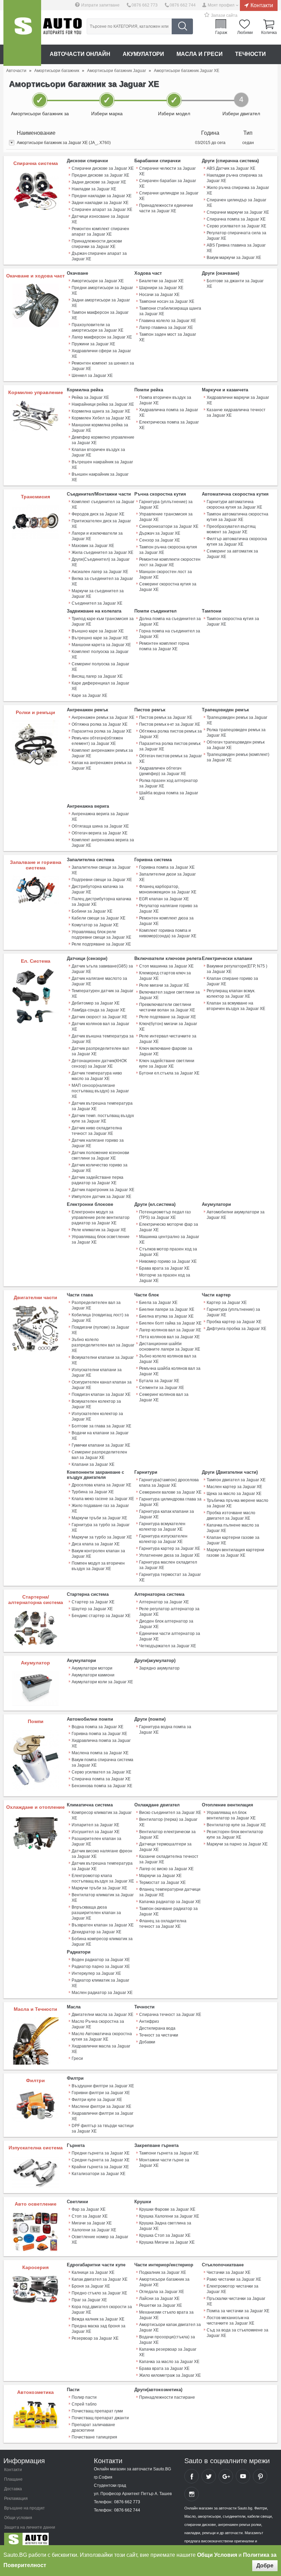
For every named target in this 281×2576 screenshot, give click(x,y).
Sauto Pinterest (260, 2476)
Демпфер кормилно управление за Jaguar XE (103, 440)
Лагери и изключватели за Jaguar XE (97, 536)
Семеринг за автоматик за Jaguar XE (232, 554)
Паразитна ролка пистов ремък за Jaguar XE (170, 746)
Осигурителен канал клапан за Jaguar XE (102, 1385)
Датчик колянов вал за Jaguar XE (100, 1026)
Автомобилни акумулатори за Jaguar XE (236, 1215)
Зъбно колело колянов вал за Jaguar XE (168, 1359)
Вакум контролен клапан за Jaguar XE (98, 1554)
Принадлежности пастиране (167, 2397)
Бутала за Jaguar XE (159, 1381)
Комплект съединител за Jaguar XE (103, 504)
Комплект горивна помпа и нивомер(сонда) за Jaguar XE (168, 933)
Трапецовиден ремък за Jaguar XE (237, 720)
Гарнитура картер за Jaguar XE (170, 1548)
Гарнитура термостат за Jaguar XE (170, 1577)
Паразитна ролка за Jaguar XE (102, 731)
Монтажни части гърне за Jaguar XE (164, 2163)
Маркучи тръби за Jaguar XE (99, 1518)
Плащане (13, 2479)
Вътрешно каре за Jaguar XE (100, 638)
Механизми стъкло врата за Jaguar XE (166, 2315)
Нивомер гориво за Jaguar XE (168, 1261)
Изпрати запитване (100, 5)
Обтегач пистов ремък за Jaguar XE (170, 759)
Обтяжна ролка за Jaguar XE (100, 724)
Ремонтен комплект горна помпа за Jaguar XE (164, 646)
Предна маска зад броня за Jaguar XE (99, 2329)
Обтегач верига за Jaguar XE (100, 833)
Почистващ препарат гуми (97, 2411)
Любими (245, 32)
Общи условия (18, 2518)
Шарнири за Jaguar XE (161, 288)
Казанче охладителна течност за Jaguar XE (169, 1859)
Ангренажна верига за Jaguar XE (100, 817)
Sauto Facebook (192, 2476)
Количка (269, 32)
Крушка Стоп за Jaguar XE (165, 2235)
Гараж (221, 32)
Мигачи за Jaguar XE (92, 2223)
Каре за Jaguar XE (89, 696)
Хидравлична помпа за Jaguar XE (169, 413)
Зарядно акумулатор (159, 1668)
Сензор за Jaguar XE (160, 540)
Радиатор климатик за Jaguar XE (100, 1983)
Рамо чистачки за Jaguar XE (234, 2279)
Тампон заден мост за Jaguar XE (168, 337)
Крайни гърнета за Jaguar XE (100, 2167)
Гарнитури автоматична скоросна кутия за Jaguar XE (234, 504)
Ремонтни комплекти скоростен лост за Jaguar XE (170, 562)
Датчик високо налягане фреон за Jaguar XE (102, 1854)
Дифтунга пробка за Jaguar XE (236, 1329)
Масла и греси (200, 54)
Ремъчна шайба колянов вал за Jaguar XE (170, 1371)
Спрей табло (84, 2404)
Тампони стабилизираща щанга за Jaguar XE (170, 311)
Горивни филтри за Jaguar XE (101, 2093)
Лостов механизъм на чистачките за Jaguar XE (230, 2320)
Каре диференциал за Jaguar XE (100, 686)
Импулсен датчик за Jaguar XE (101, 1197)
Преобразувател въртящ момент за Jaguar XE (231, 529)
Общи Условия (217, 2555)
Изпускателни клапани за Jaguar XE (97, 1373)
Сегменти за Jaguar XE (162, 1388)
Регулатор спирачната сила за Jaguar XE (236, 236)
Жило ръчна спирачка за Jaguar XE (238, 190)
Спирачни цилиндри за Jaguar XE (169, 196)
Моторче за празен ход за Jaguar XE (165, 1278)
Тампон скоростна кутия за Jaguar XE (233, 621)
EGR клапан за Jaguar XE (164, 899)
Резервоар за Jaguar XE (95, 2338)
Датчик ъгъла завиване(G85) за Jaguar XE (102, 969)
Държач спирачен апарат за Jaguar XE (99, 256)
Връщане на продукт (25, 2508)
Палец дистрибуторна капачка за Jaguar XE (101, 902)
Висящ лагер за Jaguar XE (97, 676)
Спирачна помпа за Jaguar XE (236, 219)
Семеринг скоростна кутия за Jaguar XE (168, 587)
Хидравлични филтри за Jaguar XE (102, 2116)
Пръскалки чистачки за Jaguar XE (236, 2301)
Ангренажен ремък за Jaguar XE (103, 717)
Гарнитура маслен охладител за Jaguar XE (168, 1565)
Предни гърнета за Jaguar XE (101, 2153)
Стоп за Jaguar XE (90, 2216)
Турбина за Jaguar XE (93, 1492)
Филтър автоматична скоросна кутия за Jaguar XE (237, 542)
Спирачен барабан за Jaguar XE (168, 183)
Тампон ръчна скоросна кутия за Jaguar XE (168, 550)
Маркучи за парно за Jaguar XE (237, 1844)
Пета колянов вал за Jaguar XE (169, 1337)
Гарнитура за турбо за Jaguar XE (101, 1528)
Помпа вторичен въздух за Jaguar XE (165, 400)
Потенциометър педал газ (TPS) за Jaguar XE (165, 1215)
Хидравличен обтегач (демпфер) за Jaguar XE (163, 771)
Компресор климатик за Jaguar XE (102, 1815)
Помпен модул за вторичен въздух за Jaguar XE (98, 1566)
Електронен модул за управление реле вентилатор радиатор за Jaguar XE (101, 1218)
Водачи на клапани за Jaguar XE (100, 1436)
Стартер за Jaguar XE (93, 1602)
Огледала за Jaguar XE (162, 2292)
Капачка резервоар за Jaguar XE (168, 2352)
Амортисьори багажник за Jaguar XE (164, 2282)
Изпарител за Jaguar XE (95, 1825)
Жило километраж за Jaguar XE (170, 2375)
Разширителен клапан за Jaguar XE (96, 1841)
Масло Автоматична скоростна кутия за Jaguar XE (102, 2037)
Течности (251, 54)
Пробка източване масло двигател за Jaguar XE (231, 1516)
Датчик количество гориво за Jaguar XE (100, 1168)
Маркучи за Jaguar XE (160, 1876)
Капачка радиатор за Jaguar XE (170, 1902)
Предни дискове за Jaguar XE (100, 175)
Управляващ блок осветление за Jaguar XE (101, 1239)
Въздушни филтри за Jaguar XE (103, 2086)
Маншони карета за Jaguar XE (101, 645)
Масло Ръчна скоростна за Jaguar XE (98, 2024)
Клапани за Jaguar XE (93, 1464)
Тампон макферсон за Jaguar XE (100, 315)
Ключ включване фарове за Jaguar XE (166, 1051)
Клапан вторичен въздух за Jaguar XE (98, 452)
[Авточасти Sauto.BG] (49, 2541)
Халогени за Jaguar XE (94, 2230)
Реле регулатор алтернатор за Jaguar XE (169, 1612)
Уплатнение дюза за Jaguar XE (169, 1555)
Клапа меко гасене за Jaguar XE (103, 1499)
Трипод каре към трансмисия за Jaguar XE (103, 621)
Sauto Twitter (209, 2476)
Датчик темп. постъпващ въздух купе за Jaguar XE (103, 1118)
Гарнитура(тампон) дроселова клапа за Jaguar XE (169, 1483)
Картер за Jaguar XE (227, 1303)
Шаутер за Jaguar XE (92, 1609)
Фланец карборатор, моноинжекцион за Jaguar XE (168, 889)
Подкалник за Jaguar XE (163, 2272)
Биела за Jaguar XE (158, 1303)
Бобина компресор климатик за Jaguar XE (102, 1942)
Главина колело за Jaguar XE (168, 321)
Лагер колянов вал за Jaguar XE (170, 1330)
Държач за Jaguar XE (160, 533)
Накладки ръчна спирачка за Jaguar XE (235, 178)
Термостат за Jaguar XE (162, 1883)
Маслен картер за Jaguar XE (234, 1487)
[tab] (140, 143)
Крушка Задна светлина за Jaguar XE (165, 2226)
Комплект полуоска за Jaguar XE (100, 654)
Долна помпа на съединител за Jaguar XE (170, 621)
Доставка (13, 2489)
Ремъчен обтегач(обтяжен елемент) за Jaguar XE (97, 741)
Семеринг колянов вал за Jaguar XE (164, 1397)
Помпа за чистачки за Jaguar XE (238, 2311)
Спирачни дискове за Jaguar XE (103, 168)
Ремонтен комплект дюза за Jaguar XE (166, 921)
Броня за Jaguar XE (91, 2286)
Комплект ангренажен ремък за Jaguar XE (102, 753)
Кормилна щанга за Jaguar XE (101, 411)
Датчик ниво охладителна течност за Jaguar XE (97, 1131)
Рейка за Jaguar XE (90, 397)
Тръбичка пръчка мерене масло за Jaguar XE (237, 1503)
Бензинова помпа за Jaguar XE (102, 1786)
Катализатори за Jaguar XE (99, 2174)
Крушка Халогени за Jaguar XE (169, 2216)
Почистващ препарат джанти (100, 2418)
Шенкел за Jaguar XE (92, 376)
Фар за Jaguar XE (89, 2209)
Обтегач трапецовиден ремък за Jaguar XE (236, 745)
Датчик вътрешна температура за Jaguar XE (102, 1106)
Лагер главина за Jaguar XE (166, 328)
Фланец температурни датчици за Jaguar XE (170, 1892)
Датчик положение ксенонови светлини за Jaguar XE (100, 1155)
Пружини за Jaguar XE (93, 344)
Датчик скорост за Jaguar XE (99, 1017)
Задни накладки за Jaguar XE (100, 203)
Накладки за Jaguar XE (94, 189)
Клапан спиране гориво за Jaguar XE (232, 981)
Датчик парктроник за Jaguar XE (103, 1190)
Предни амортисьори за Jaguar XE (102, 290)
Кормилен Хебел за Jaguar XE (101, 418)
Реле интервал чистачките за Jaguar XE (168, 1039)
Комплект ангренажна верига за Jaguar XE (103, 843)
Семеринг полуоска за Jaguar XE (100, 667)
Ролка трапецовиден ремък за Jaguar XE (236, 733)
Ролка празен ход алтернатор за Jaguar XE (168, 783)
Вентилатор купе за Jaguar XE (236, 1825)
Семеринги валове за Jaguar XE (170, 1492)
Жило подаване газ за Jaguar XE (100, 1508)
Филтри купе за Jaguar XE (97, 2100)
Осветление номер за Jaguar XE (100, 2240)
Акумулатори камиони (93, 1675)
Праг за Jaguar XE (89, 2300)
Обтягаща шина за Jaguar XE (100, 826)
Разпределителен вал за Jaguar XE (96, 1305)
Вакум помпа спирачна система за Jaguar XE (102, 1762)
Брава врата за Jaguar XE (164, 1268)
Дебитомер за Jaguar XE (96, 1003)
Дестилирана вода (157, 2028)
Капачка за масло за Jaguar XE (169, 2362)
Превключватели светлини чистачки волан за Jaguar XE (167, 1007)
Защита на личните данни (30, 2527)
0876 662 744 (183, 5)
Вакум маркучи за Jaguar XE (234, 258)
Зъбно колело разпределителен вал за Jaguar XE (103, 1345)
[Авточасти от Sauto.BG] (22, 33)
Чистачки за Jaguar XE (229, 2272)
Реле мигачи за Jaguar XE (164, 985)
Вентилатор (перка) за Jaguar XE (168, 1822)
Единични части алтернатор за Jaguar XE (170, 1636)
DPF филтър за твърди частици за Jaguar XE (103, 2128)
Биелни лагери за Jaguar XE (167, 1309)
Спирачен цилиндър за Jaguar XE (236, 203)
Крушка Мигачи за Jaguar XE (167, 2242)
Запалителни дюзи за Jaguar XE (167, 877)
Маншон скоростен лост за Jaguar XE (166, 574)
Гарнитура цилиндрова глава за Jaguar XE (170, 1502)
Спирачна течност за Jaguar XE (170, 2015)
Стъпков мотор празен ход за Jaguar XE (168, 1252)
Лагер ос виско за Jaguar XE (166, 1869)
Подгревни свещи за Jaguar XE (102, 880)
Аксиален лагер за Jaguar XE (100, 572)
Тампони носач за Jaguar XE (167, 301)
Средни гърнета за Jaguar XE (101, 2160)
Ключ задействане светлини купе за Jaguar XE (167, 1064)
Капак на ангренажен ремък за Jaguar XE (102, 765)
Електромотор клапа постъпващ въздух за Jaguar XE (103, 1878)
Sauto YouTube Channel (243, 2476)
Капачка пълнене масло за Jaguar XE (233, 1528)
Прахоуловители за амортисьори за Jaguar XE (97, 328)
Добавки (147, 2042)
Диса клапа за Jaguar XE (96, 1544)
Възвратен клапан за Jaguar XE (103, 1925)
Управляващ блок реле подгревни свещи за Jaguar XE (101, 935)
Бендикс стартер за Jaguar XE (101, 1616)
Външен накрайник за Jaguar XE (100, 477)
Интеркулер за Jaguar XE (96, 1973)
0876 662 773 (145, 5)
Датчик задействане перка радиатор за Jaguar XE (97, 1180)
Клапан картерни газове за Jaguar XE (233, 1540)
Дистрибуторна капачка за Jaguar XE (97, 889)
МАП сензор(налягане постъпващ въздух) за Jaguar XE (100, 1091)
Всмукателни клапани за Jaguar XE (103, 1360)
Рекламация (16, 2498)
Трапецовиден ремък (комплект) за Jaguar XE (238, 757)
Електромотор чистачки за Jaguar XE (233, 2289)
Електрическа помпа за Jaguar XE (169, 425)
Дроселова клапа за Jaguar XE (101, 1485)
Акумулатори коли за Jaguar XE (102, 1682)
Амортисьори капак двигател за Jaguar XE (170, 2327)
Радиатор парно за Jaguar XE (101, 1967)
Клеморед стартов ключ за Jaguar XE (165, 976)
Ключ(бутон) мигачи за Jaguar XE (168, 1026)
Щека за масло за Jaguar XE (234, 1494)
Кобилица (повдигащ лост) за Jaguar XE (100, 1318)
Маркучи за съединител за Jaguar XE (98, 594)
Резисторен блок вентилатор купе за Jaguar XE (235, 1835)
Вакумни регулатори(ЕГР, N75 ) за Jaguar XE (237, 969)
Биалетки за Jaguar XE (161, 281)
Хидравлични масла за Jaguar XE (101, 2049)
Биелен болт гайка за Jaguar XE (170, 1323)
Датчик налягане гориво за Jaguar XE (98, 1143)
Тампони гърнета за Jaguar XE (169, 2153)
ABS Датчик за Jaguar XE (231, 168)
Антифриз (149, 2021)
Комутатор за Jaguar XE (95, 925)
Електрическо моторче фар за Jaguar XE (169, 1227)
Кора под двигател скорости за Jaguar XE (102, 2310)
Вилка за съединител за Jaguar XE (102, 581)
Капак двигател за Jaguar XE (100, 2279)
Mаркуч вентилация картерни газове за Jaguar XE (235, 1553)
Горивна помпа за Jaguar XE (167, 867)
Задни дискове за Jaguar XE (99, 182)
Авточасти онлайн (80, 54)
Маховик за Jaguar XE (93, 546)
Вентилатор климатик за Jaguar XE (103, 1898)
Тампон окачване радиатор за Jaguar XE (168, 1911)
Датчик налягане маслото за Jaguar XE (99, 981)
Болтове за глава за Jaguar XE (101, 1426)
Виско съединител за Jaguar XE (170, 1813)
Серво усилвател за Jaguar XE (236, 226)
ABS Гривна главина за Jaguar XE (236, 248)
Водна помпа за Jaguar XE (97, 1727)
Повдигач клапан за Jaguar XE (101, 1394)
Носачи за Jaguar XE (159, 295)
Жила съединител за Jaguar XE (102, 553)
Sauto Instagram (192, 2494)
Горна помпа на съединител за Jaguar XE (170, 634)
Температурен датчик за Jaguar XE (102, 994)
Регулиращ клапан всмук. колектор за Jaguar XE (231, 994)
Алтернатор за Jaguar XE (164, 1602)
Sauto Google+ (226, 2476)
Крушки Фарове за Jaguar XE (167, 2209)
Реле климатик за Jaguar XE (99, 1230)
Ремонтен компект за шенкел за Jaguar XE (103, 366)
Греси (77, 2058)
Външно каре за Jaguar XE (98, 631)
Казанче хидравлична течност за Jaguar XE (236, 413)
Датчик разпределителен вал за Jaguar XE (100, 1051)
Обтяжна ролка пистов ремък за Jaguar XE (170, 734)
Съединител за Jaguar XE (97, 603)
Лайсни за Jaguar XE (159, 2299)
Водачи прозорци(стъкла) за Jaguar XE (167, 2340)
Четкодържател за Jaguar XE (168, 1646)
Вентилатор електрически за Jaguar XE (167, 1835)
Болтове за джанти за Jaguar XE (235, 284)
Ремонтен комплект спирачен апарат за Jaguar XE (100, 232)
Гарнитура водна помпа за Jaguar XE (165, 1730)
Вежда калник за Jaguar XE (98, 2319)
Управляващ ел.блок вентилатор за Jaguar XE (231, 1815)
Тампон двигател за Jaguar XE (236, 1480)
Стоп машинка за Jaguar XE (166, 966)
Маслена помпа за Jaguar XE (100, 1753)
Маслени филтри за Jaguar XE (101, 2106)
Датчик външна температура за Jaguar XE (103, 1039)
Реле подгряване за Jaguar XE (101, 944)
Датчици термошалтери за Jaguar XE (165, 1847)
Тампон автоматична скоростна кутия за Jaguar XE (237, 517)
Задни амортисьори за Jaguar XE (101, 303)
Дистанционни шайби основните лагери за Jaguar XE (170, 1346)
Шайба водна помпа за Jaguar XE (169, 796)
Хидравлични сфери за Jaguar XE (101, 354)
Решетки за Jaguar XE (161, 2305)
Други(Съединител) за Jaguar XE (101, 562)
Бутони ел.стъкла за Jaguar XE (169, 1073)
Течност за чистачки (159, 2035)
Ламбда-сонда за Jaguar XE (99, 1010)
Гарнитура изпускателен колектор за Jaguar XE (163, 1539)
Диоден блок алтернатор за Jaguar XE (166, 1624)
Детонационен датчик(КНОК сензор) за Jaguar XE (99, 1064)
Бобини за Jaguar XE (92, 911)
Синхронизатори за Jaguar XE (169, 526)
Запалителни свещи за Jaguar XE (101, 870)
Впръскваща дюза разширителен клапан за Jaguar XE (96, 1913)
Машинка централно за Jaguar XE (169, 1239)
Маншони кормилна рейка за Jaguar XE (100, 428)
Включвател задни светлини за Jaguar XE (169, 995)
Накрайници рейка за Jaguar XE (103, 404)
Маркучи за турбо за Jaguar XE (102, 1537)
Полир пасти (84, 2397)
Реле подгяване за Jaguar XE (168, 1017)
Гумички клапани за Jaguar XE (101, 1445)
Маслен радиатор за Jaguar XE (102, 1993)
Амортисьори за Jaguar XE (98, 281)
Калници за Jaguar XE (93, 2272)
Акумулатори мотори (92, 1668)
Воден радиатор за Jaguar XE (101, 1960)
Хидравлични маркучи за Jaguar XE (238, 400)
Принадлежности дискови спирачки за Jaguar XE (97, 244)
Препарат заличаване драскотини (93, 2427)
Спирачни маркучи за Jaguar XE (238, 212)
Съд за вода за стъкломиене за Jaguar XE (237, 2333)
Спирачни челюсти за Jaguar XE (167, 171)
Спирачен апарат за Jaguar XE (102, 210)
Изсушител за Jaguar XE (96, 1832)
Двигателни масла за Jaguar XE (102, 2015)
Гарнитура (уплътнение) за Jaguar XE (166, 504)
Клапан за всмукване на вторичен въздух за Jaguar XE (236, 1006)
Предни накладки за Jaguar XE (102, 196)
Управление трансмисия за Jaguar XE (166, 517)
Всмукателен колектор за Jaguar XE (96, 1404)
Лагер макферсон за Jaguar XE (102, 337)
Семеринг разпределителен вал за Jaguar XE (99, 1455)
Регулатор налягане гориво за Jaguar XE (168, 909)
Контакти (262, 5)
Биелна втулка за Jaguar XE (166, 1316)
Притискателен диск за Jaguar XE (101, 524)
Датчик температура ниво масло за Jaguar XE (97, 1076)
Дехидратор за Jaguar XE (96, 1932)
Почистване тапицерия (94, 2437)
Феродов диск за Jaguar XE (98, 514)
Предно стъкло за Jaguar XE (99, 2293)
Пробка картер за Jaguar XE (234, 1322)
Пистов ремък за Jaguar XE (166, 717)
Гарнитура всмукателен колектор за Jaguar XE (162, 1527)
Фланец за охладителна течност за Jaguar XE (163, 1924)
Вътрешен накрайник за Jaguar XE (102, 465)
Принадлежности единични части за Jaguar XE (166, 208)
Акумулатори (143, 54)
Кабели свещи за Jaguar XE (99, 918)
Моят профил (221, 5)
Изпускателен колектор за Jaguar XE (97, 1416)
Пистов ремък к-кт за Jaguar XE (170, 724)
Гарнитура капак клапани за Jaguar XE (167, 1514)
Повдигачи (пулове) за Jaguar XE (100, 1330)
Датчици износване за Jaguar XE (100, 219)
